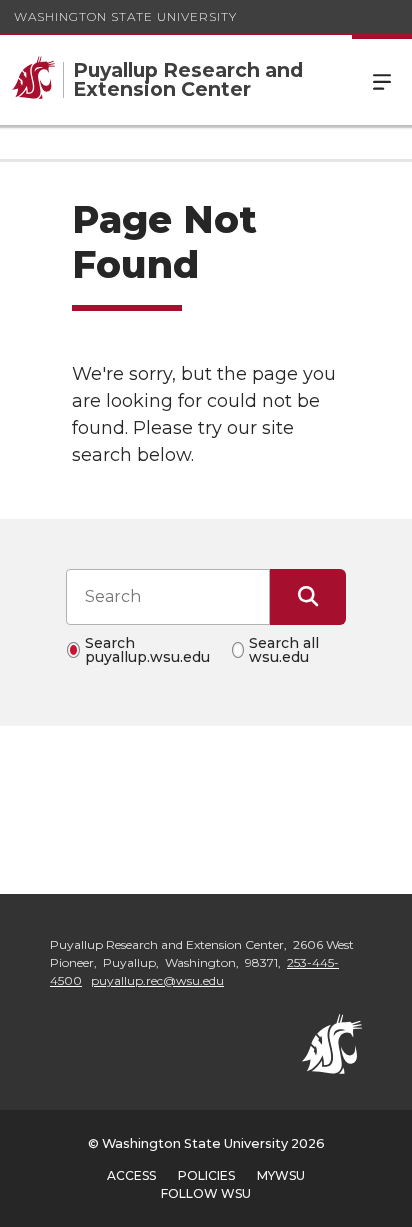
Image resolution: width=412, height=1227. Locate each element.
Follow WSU (206, 1193)
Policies (206, 1175)
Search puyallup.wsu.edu (147, 650)
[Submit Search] (308, 597)
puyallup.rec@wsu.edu (157, 980)
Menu (382, 80)
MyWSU (281, 1175)
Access (131, 1175)
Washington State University (125, 16)
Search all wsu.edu (284, 650)
